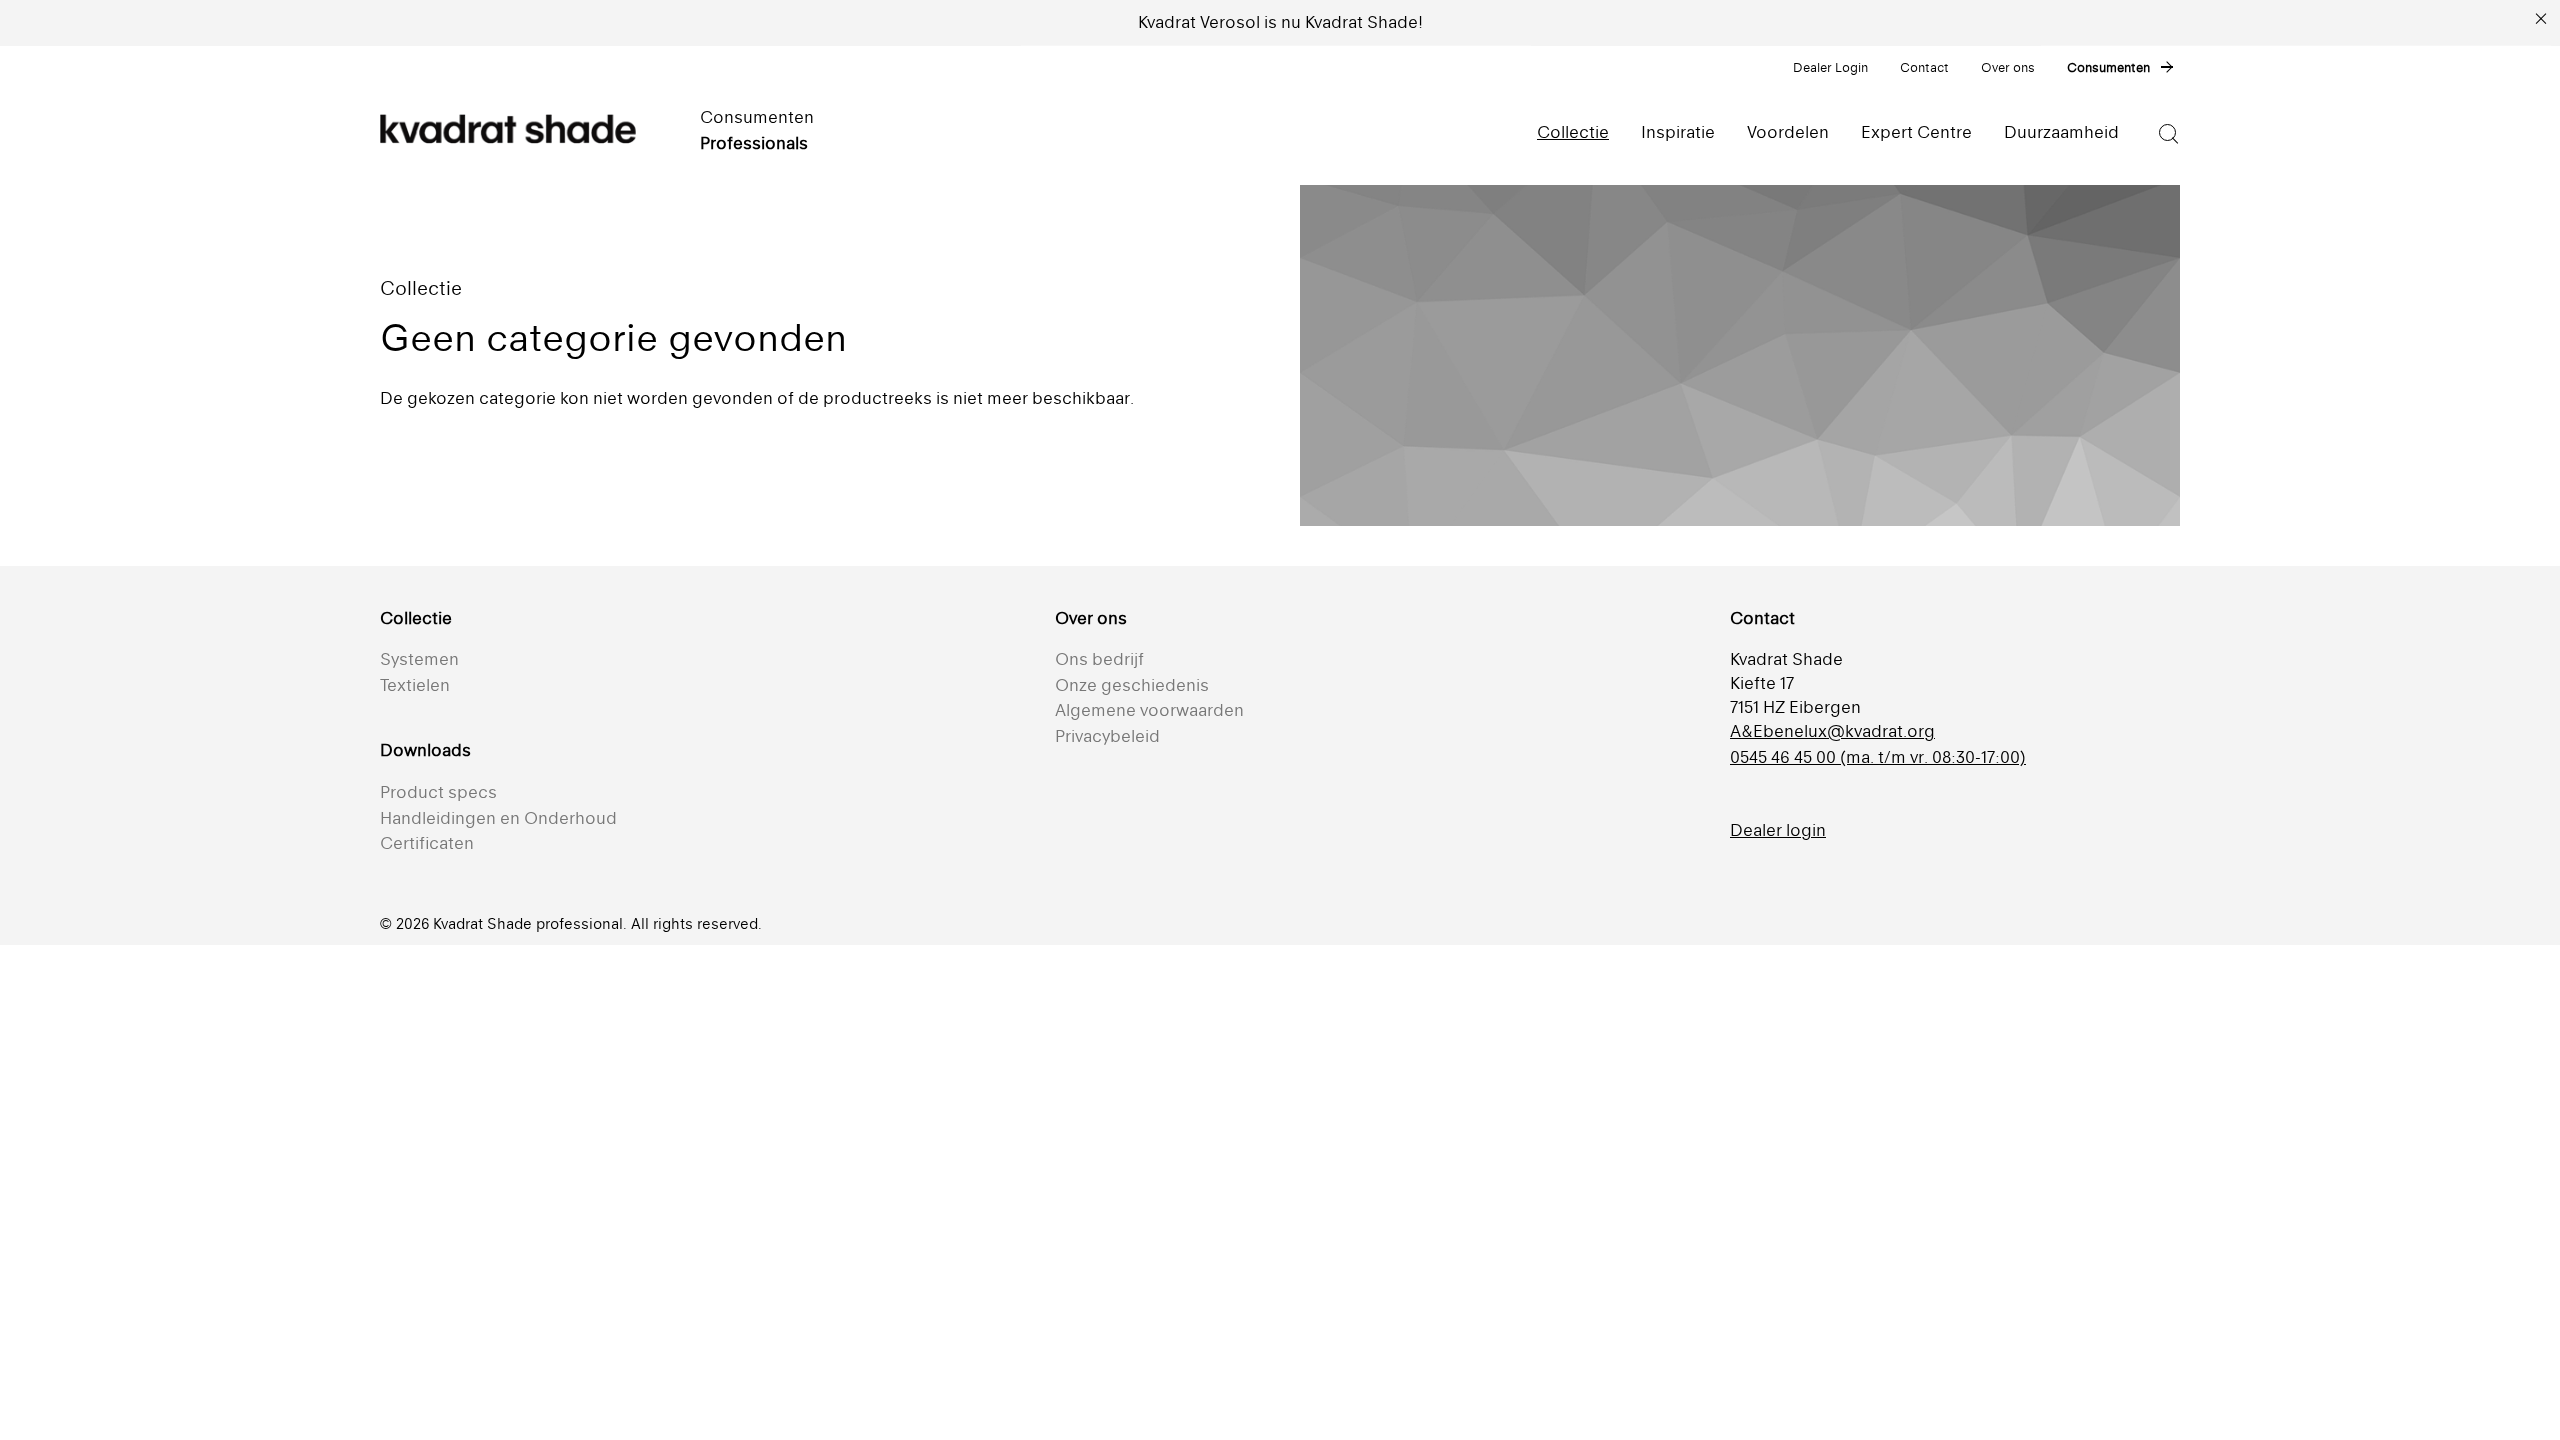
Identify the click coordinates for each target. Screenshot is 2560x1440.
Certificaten (427, 843)
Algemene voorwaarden (1149, 710)
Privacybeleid (1107, 736)
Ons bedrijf (1099, 659)
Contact (1924, 67)
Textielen (415, 685)
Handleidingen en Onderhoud (498, 818)
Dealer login (1778, 830)
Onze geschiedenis (1132, 685)
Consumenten (2108, 67)
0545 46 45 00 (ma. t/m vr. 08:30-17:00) (1878, 757)
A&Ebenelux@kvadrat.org (1832, 731)
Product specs (438, 792)
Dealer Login (1830, 67)
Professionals (754, 143)
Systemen (419, 659)
